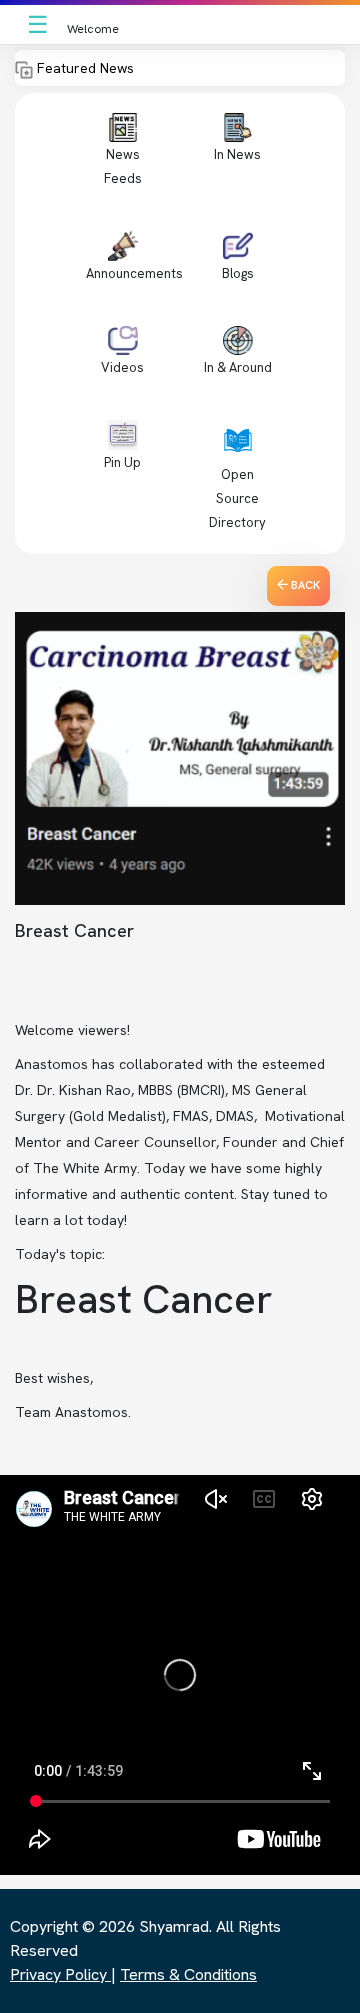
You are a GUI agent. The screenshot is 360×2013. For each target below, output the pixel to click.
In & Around (238, 367)
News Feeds (123, 166)
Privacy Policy (60, 1974)
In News (237, 154)
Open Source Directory (237, 498)
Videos (122, 367)
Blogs (238, 273)
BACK (304, 585)
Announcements (134, 273)
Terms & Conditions (188, 1974)
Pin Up (122, 462)
